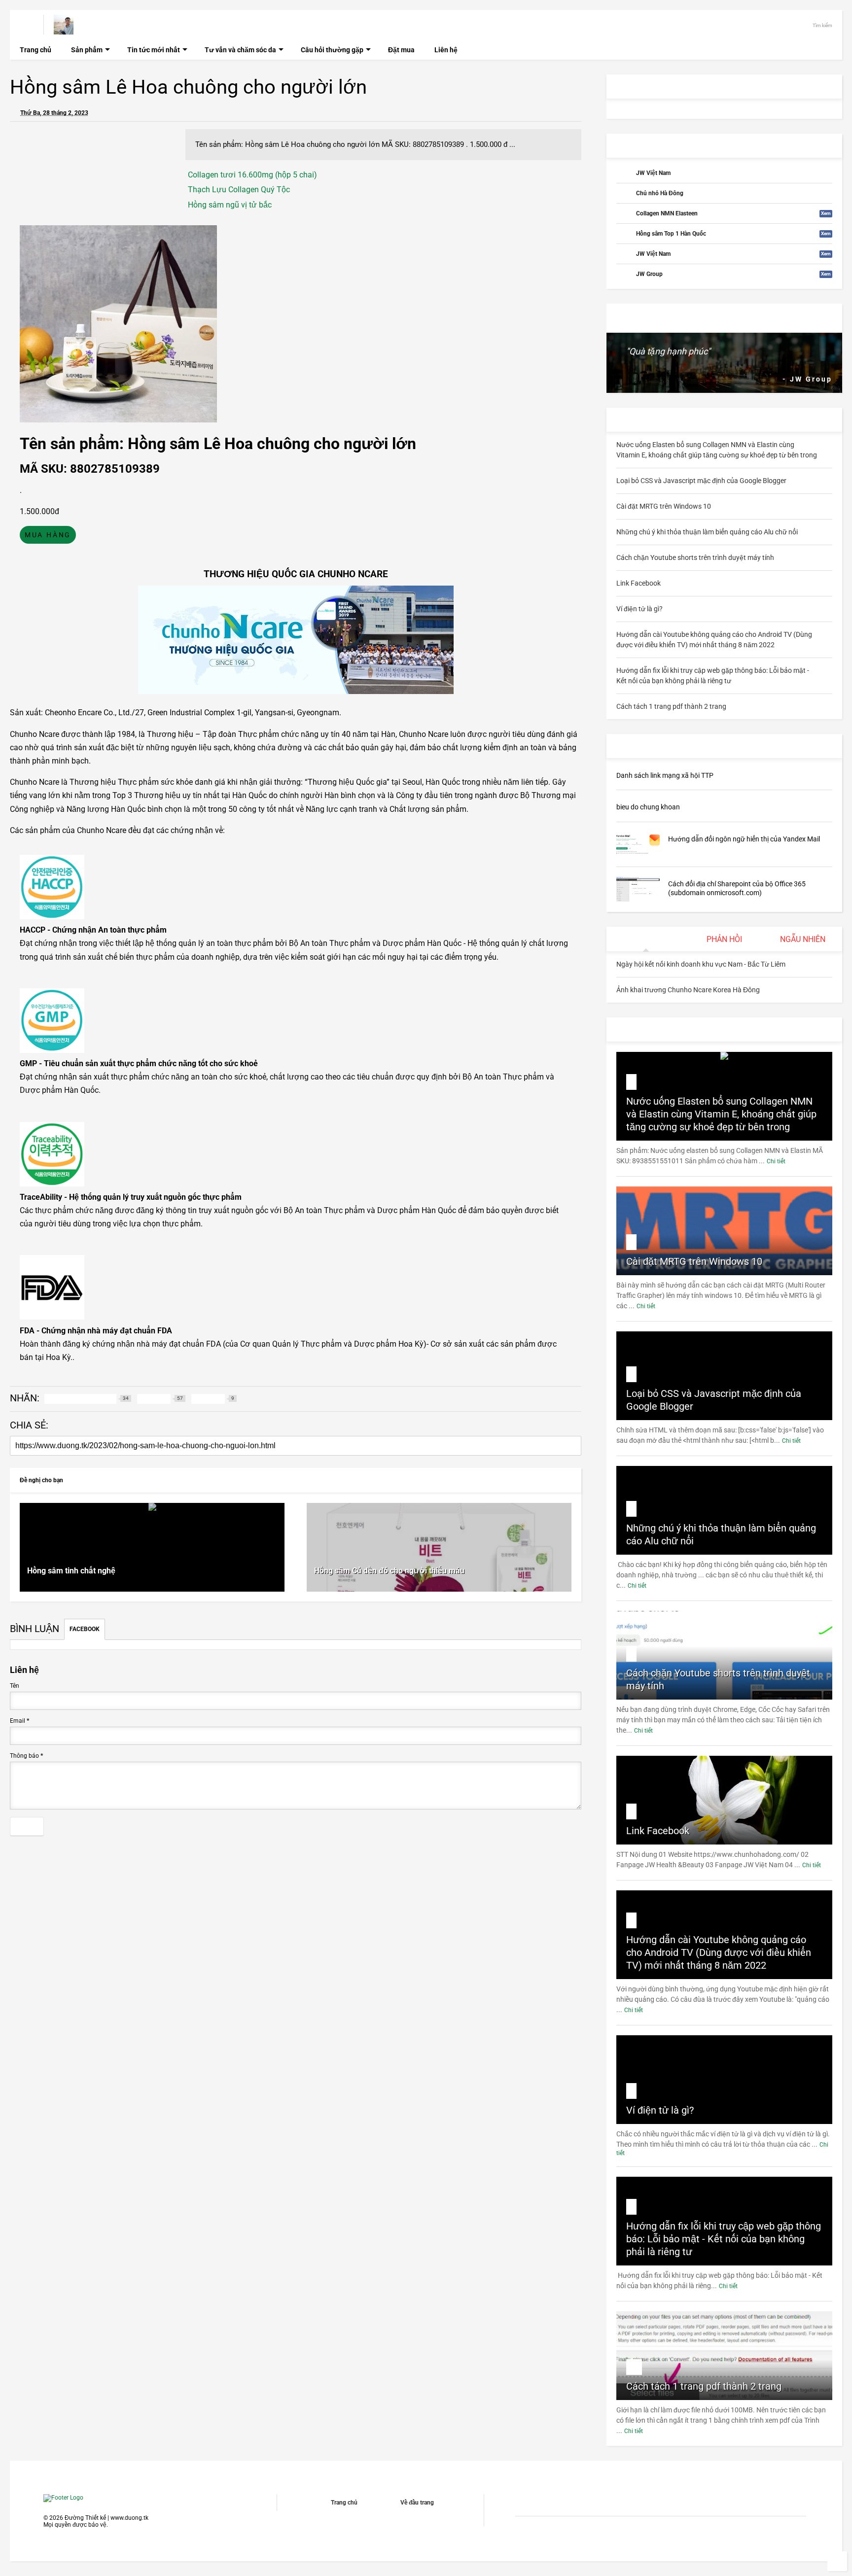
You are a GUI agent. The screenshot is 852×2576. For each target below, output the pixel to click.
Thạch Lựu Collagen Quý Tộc (239, 190)
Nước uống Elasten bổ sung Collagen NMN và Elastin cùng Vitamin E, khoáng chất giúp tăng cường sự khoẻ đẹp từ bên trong (721, 1114)
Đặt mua (401, 50)
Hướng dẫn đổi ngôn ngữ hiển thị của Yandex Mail (744, 839)
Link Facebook (658, 1831)
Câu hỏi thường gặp (332, 50)
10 (634, 2367)
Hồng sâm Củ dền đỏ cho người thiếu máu (389, 1571)
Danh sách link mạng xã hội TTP (665, 775)
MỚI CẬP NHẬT (647, 746)
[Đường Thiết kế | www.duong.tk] (64, 30)
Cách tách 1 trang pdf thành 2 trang (704, 2386)
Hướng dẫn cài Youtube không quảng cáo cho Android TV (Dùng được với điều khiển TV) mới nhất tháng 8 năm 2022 (719, 1952)
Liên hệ (446, 50)
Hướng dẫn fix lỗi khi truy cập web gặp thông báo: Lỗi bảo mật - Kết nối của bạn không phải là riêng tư (724, 2239)
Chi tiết (776, 1161)
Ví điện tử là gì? (660, 2110)
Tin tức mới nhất (154, 50)
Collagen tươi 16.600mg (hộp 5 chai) (252, 175)
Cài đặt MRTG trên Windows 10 (694, 1261)
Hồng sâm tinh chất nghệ (71, 1571)
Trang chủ (35, 50)
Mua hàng (48, 535)
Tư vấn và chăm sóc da (240, 50)
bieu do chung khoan (648, 807)
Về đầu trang (417, 2503)
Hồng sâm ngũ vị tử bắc (230, 205)
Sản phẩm (87, 50)
